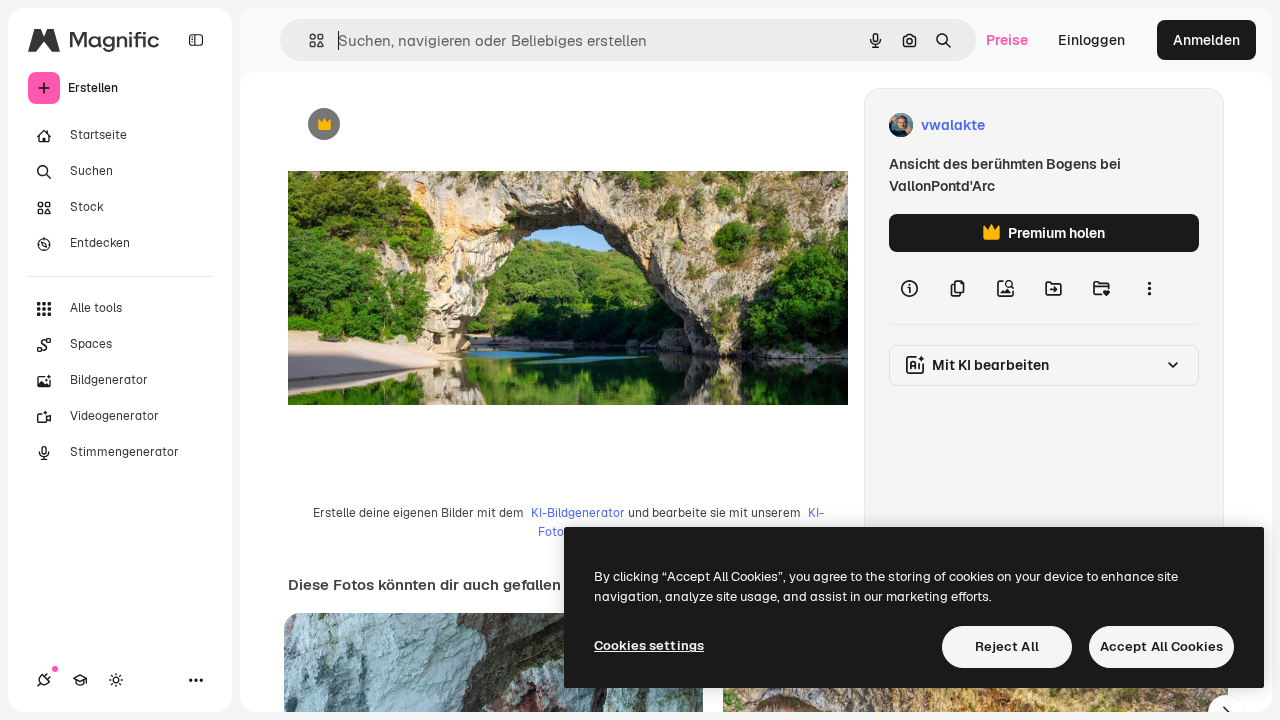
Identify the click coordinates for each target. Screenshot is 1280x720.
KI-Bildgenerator (578, 513)
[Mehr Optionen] (1149, 288)
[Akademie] (80, 680)
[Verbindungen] (44, 680)
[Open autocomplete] (308, 40)
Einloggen (1091, 40)
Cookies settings (649, 645)
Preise (1007, 40)
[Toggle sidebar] (196, 40)
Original (416, 125)
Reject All (1007, 646)
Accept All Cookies (1161, 646)
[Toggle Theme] (116, 680)
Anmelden (1206, 40)
